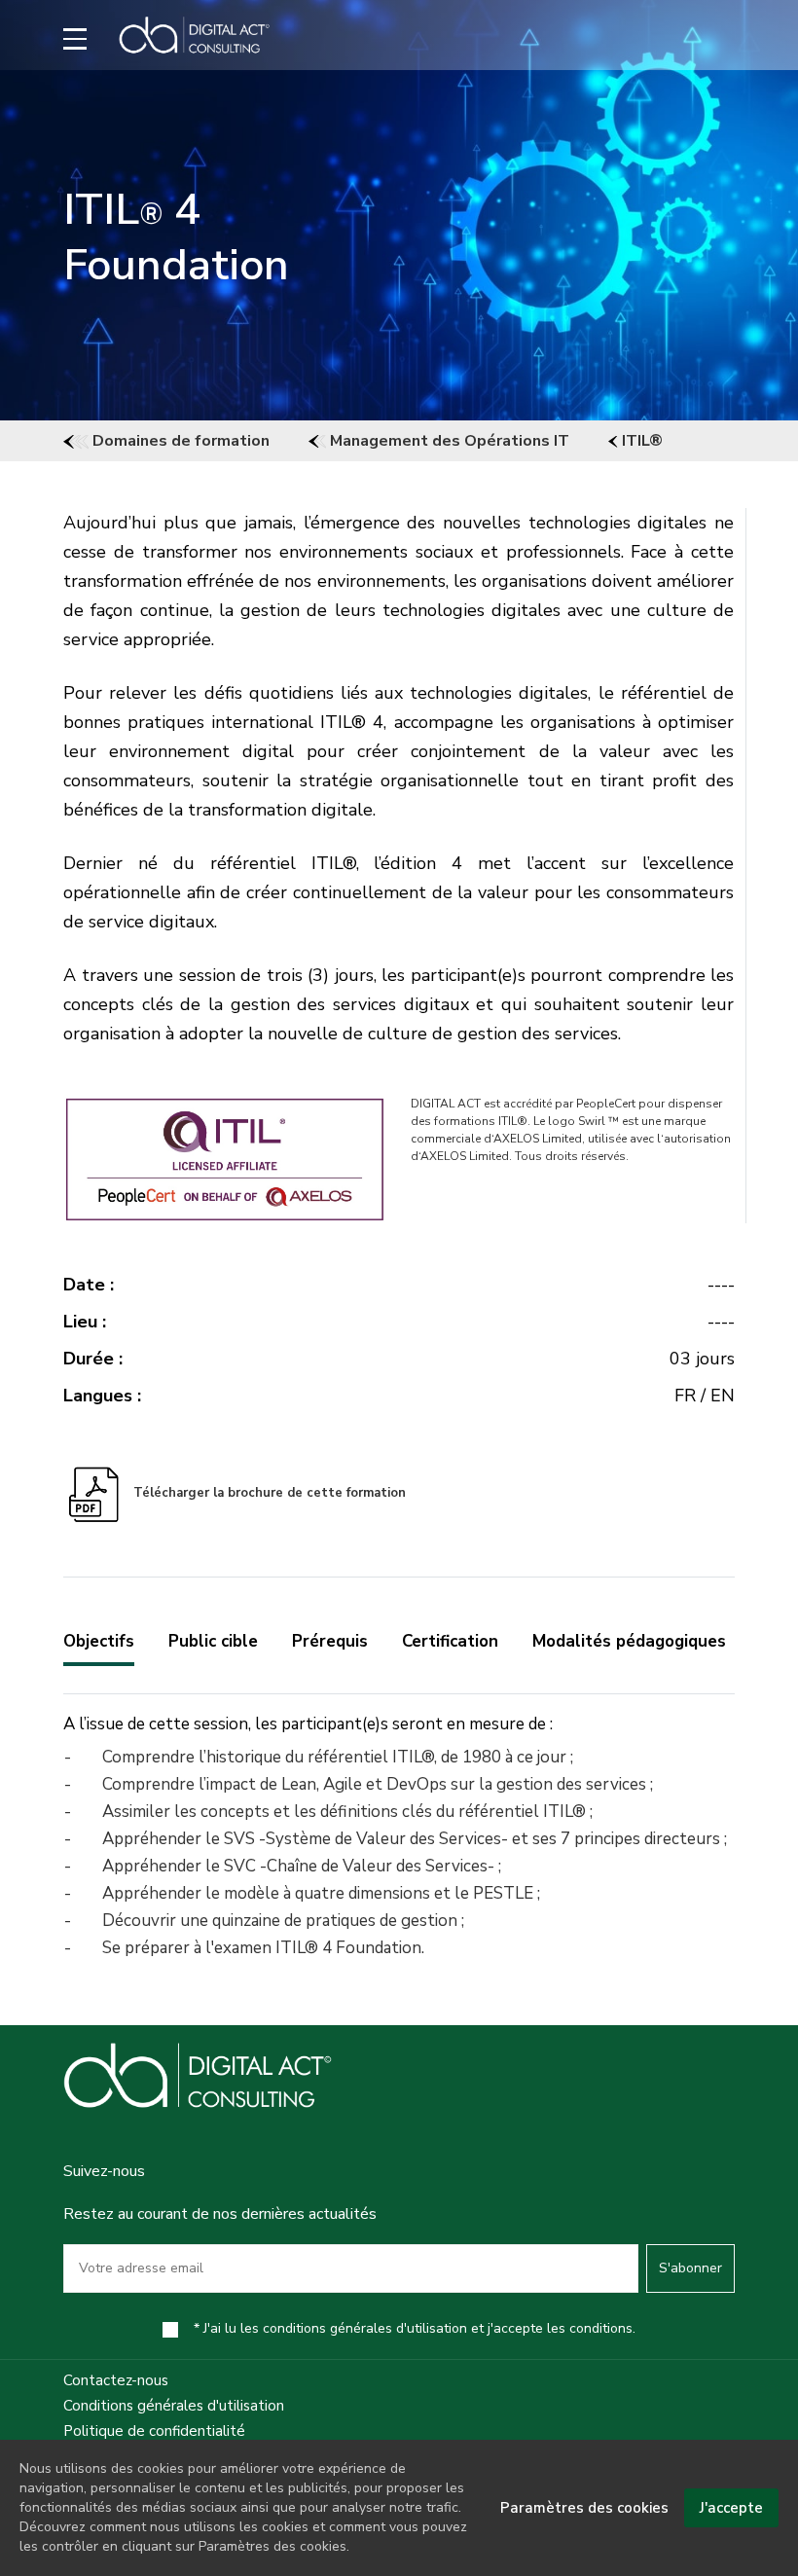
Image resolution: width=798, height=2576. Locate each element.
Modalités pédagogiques (629, 1641)
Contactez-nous (116, 2380)
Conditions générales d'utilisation (174, 2406)
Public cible (213, 1641)
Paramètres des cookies (584, 2508)
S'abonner (690, 2268)
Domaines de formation (179, 441)
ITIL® (640, 441)
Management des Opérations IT (448, 441)
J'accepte (731, 2508)
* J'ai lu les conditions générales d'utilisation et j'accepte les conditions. (415, 2328)
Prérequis (330, 1641)
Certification (450, 1641)
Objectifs (99, 1641)
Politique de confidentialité (154, 2431)
